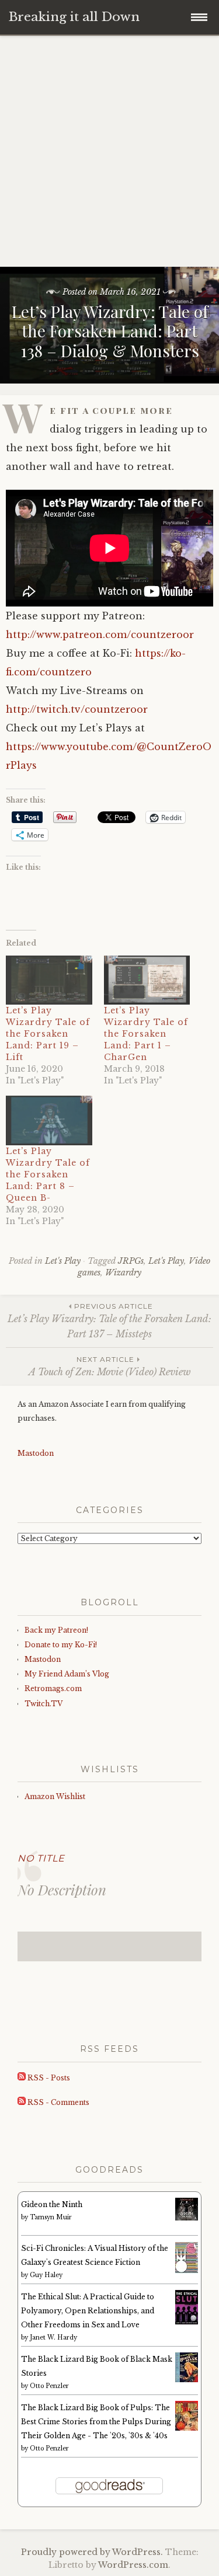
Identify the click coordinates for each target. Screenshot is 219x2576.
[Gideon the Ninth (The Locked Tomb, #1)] (187, 2218)
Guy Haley (46, 2275)
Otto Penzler (49, 2386)
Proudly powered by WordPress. (92, 2552)
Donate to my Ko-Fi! (61, 1645)
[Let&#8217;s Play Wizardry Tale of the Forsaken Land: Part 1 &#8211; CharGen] (147, 980)
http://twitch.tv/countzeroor (77, 709)
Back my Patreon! (56, 1630)
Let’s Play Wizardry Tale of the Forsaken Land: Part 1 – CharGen (146, 1034)
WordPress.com (133, 2565)
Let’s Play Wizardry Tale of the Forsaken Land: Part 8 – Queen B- (48, 1174)
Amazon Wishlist (55, 1796)
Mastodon (36, 1453)
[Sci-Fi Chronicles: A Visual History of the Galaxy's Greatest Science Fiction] (187, 2271)
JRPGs (131, 1261)
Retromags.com (53, 1688)
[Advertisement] (109, 151)
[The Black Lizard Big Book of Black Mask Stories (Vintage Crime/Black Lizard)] (187, 2380)
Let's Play (63, 1261)
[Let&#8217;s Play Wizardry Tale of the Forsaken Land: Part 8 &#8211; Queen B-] (49, 1120)
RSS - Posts (48, 2078)
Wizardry (123, 1273)
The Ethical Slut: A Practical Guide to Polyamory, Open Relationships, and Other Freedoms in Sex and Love (88, 2311)
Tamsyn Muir (51, 2217)
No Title (41, 1858)
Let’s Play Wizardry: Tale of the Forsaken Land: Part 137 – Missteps (109, 1321)
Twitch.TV (44, 1704)
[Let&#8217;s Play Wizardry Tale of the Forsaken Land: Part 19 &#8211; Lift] (49, 980)
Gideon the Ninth (52, 2204)
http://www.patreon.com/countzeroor (100, 635)
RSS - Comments (58, 2102)
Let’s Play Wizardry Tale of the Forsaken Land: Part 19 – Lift (48, 1034)
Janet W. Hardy (53, 2338)
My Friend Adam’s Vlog (67, 1674)
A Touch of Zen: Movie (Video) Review (110, 1366)
